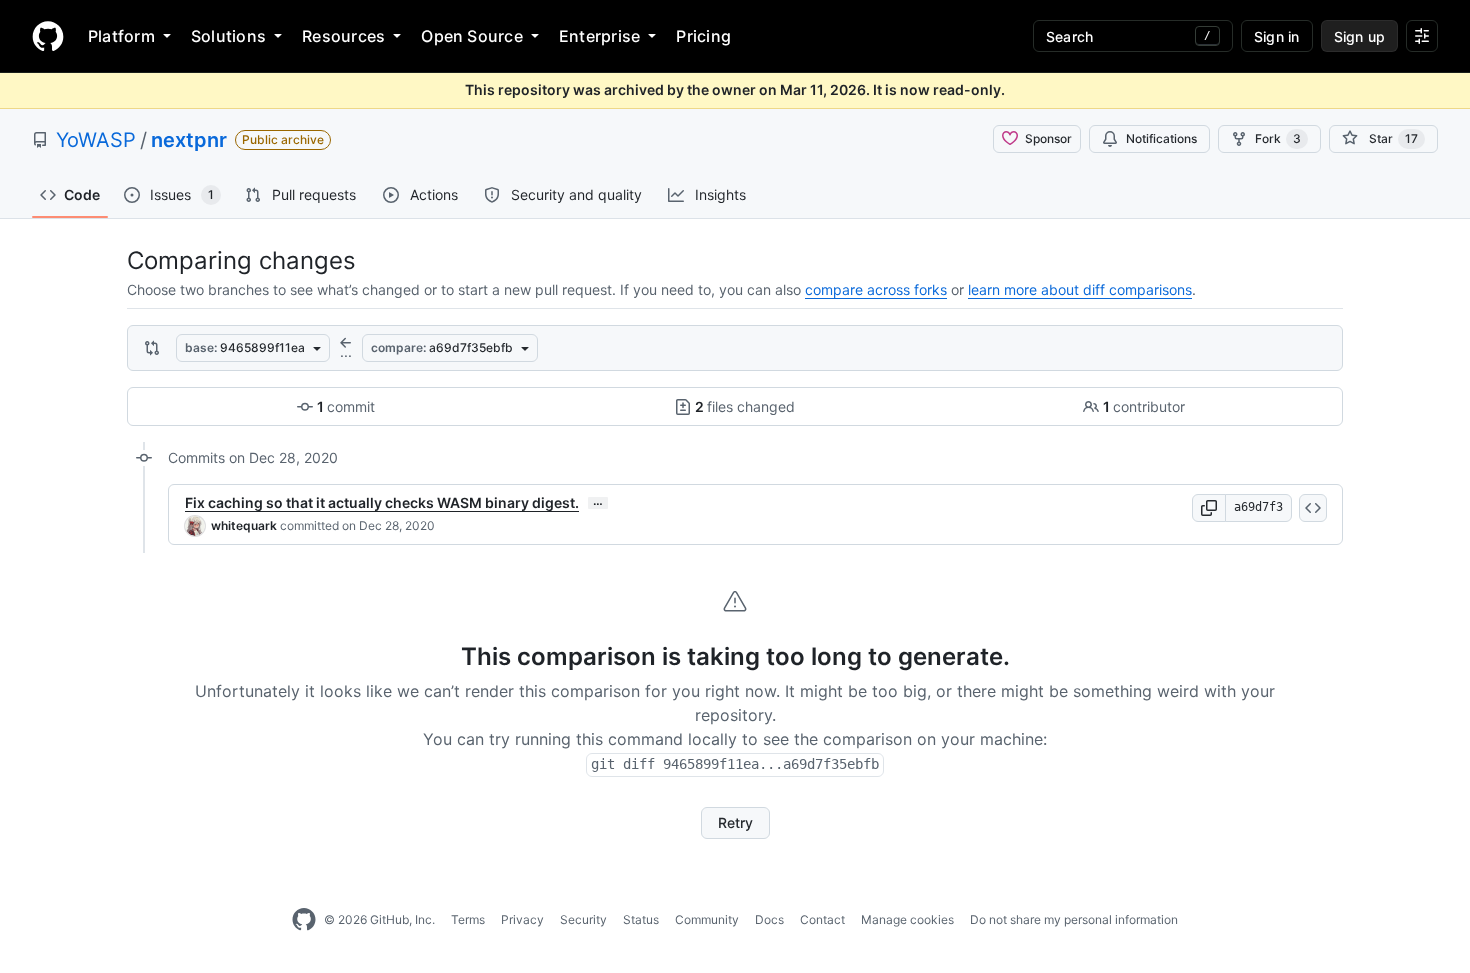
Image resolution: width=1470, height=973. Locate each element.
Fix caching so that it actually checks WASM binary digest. (382, 502)
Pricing (703, 36)
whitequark (244, 525)
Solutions (228, 36)
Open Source (472, 36)
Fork (1278, 138)
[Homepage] (48, 36)
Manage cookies (907, 919)
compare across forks (876, 289)
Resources (343, 36)
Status (641, 919)
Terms (468, 919)
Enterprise (599, 36)
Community (707, 919)
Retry (735, 822)
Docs (769, 919)
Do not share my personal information (1074, 919)
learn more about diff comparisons (1080, 289)
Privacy (522, 919)
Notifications (1161, 138)
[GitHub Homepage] (304, 920)
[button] (1209, 508)
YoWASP (96, 140)
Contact (822, 919)
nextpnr (189, 140)
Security (583, 919)
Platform (121, 36)
